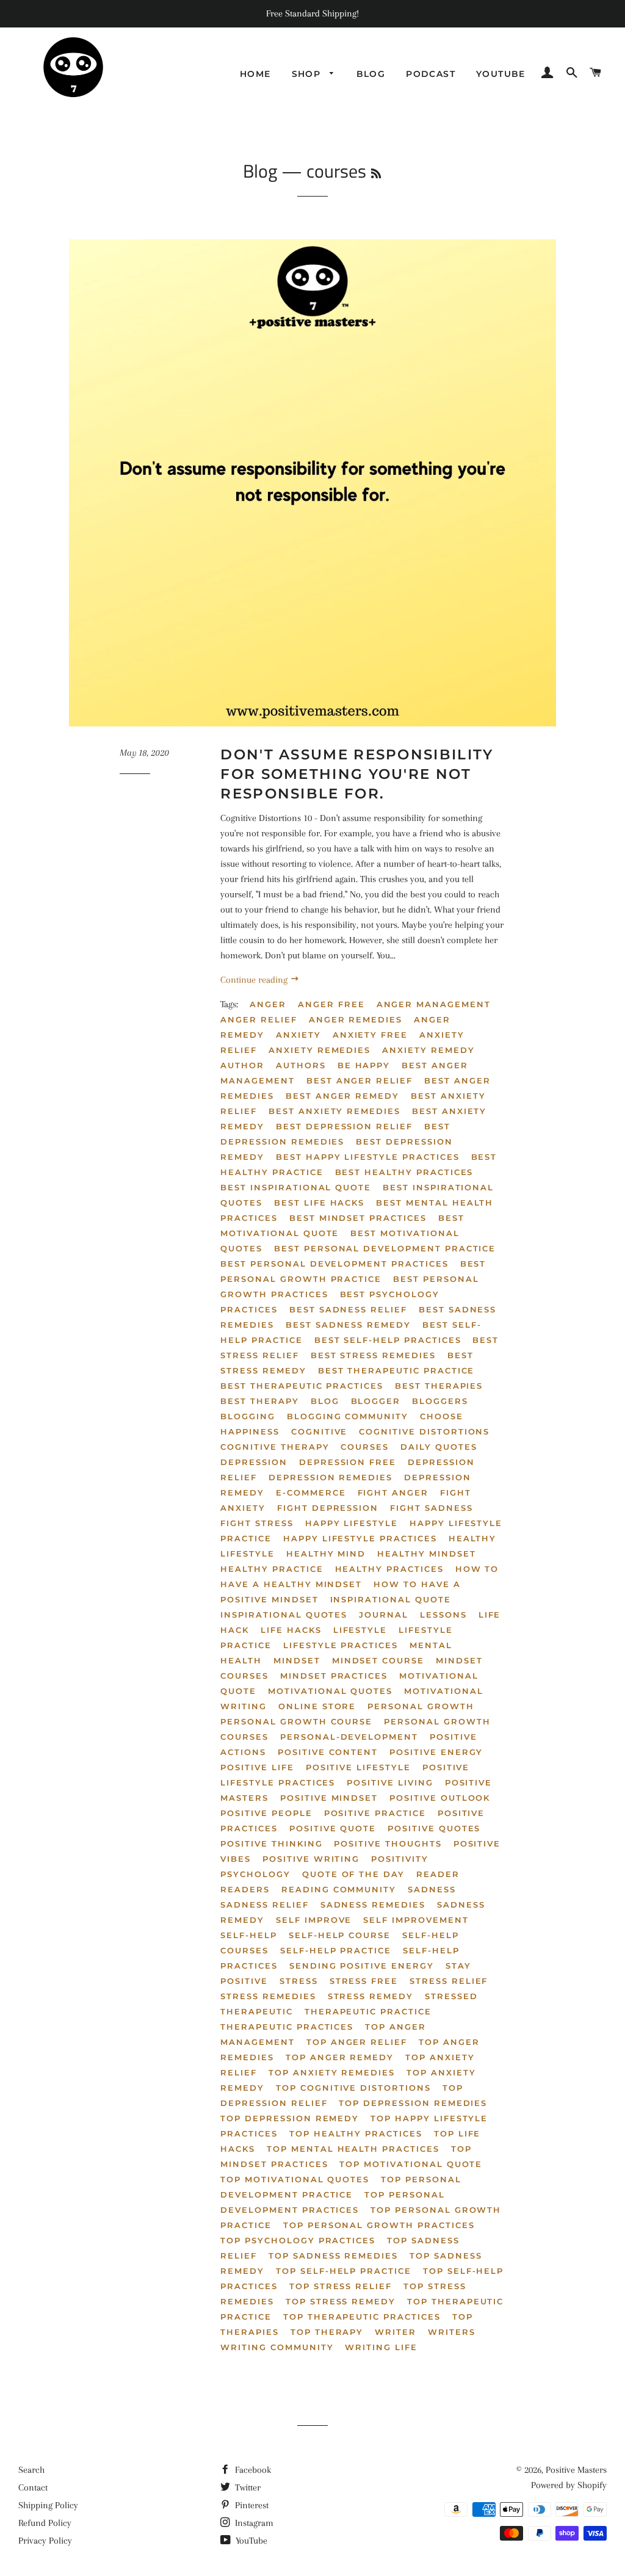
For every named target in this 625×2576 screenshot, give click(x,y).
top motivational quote (411, 2164)
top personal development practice (341, 2187)
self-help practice (336, 1950)
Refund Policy (45, 2523)
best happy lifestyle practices (368, 1157)
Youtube (501, 74)
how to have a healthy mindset (359, 1576)
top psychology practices (298, 2240)
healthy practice (272, 1569)
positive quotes (434, 1828)
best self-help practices (388, 1340)
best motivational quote (342, 1225)
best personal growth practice (353, 1271)
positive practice (375, 1813)
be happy (364, 1065)
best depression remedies (335, 1134)
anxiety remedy (428, 1050)
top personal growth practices (379, 2225)
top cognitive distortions (353, 2088)
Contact (33, 2487)
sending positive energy (362, 1966)
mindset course (378, 1660)
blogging (248, 1416)
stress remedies (268, 1996)
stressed (451, 1996)
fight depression (328, 1508)
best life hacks (319, 1203)
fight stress (257, 1523)
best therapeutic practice (396, 1370)
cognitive (320, 1431)
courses (365, 1447)
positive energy (436, 1752)
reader (438, 1874)
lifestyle (360, 1630)
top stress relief (341, 2286)
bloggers (440, 1401)
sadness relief (264, 1905)
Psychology (255, 1874)
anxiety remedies (320, 1050)
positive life (257, 1767)
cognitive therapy (275, 1447)
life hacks (291, 1630)
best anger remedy (342, 1096)
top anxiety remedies (332, 2072)
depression (254, 1462)
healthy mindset (426, 1554)
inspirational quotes (284, 1615)
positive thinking (271, 1843)
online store (317, 1706)
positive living (390, 1782)
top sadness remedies (333, 2256)
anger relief (258, 1019)
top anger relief (357, 2042)
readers (245, 1889)
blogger (376, 1401)
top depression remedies (413, 2103)
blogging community (348, 1416)
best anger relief (359, 1080)
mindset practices (334, 1676)
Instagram (253, 2523)
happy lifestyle (352, 1523)
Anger (268, 1004)
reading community (339, 1889)
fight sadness (431, 1508)
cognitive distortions (424, 1431)
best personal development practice (385, 1248)
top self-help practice (344, 2271)
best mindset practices (358, 1218)
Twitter (247, 2487)
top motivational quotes (295, 2179)
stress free (364, 1981)
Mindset (297, 1660)
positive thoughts (388, 1843)
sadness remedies (373, 1905)
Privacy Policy (45, 2541)
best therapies (439, 1386)
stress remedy (370, 1996)
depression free (348, 1462)
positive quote (333, 1828)
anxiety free (370, 1035)
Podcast (431, 74)
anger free (331, 1004)
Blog (371, 74)
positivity (400, 1859)
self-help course (340, 1935)
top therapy (327, 2332)
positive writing (311, 1859)
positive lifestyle (358, 1767)
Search (31, 2470)
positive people (266, 1813)
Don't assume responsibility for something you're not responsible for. (357, 774)
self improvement (416, 1920)
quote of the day (353, 1874)
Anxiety (298, 1035)
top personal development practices (332, 2202)
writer (396, 2332)
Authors (301, 1065)
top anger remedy (340, 2057)
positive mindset (329, 1798)
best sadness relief (348, 1309)
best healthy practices (404, 1172)
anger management (434, 1004)
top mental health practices (353, 2149)
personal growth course (296, 1721)
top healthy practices (356, 2133)
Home (255, 74)
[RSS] (376, 174)
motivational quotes (330, 1691)
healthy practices (389, 1569)
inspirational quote (391, 1599)
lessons (443, 1615)
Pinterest (251, 2505)
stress (299, 1981)
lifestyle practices (341, 1645)
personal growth (421, 1706)
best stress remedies (373, 1355)
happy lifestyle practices (360, 1538)
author (242, 1065)
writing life (381, 2347)
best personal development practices (334, 1264)
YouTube (250, 2541)
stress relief (449, 1981)
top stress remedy (341, 2301)
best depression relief (344, 1126)
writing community (277, 2347)
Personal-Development (349, 1737)
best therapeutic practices (302, 1386)
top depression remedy (290, 2118)
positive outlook (440, 1798)
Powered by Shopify (569, 2485)
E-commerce (311, 1492)
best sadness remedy (348, 1325)
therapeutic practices (287, 2027)
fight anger (393, 1492)
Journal (384, 1615)
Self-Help (249, 1935)
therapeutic (256, 2011)
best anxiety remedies (334, 1111)
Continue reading (255, 980)
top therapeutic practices (362, 2317)
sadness (432, 1889)
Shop (308, 74)
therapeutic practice (368, 2011)
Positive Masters (576, 2470)
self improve (314, 1920)
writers (452, 2332)
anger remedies (356, 1019)
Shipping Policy (48, 2505)
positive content (328, 1752)
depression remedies (331, 1477)
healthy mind (326, 1554)
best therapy (259, 1401)
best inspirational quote (296, 1187)
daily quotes (439, 1447)
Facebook (252, 2470)
